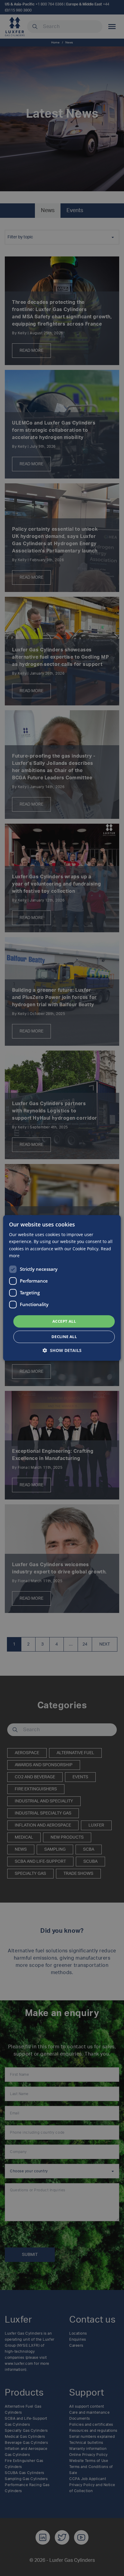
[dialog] (62, 1288)
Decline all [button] (64, 1337)
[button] (62, 1351)
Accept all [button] (64, 1321)
